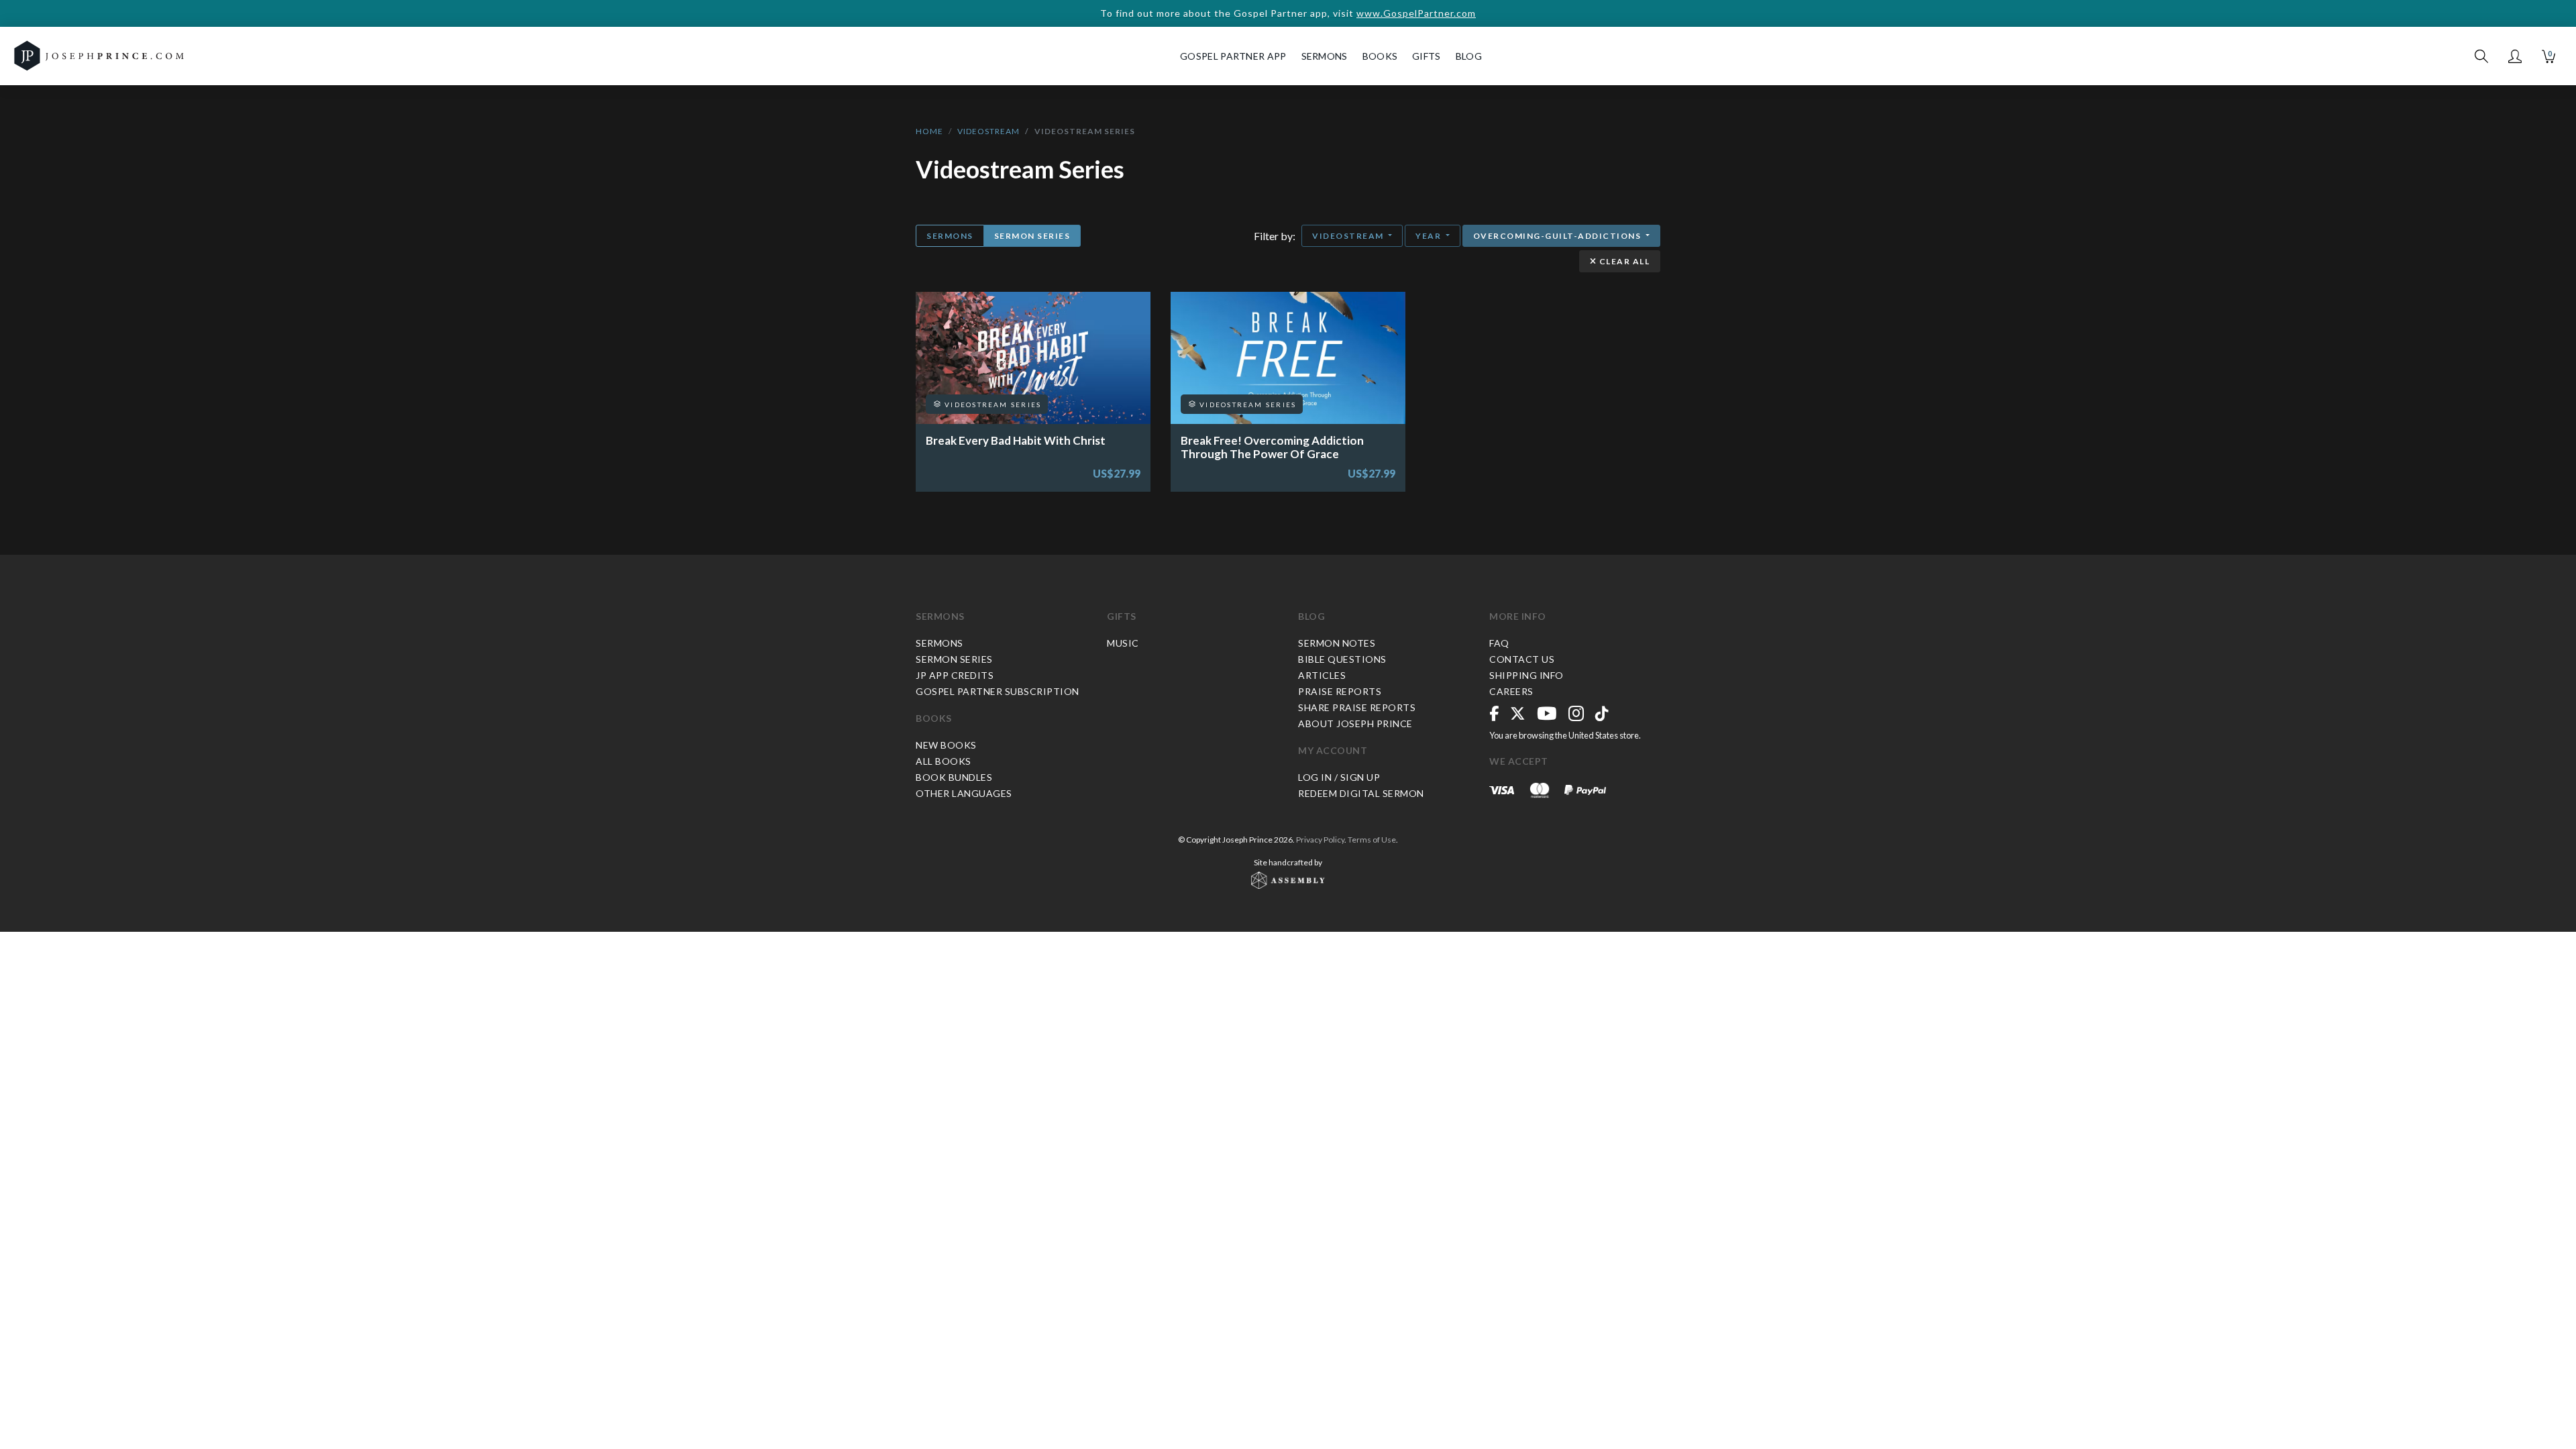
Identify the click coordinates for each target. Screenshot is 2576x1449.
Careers (1511, 691)
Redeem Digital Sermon (1361, 793)
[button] (2515, 56)
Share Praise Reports (1357, 707)
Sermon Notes (1337, 643)
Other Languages (964, 793)
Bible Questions (1342, 659)
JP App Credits (955, 675)
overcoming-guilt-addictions (1558, 236)
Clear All (1623, 261)
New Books (946, 745)
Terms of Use (1372, 840)
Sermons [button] (1325, 56)
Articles (1322, 675)
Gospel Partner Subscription (998, 691)
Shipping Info (1526, 675)
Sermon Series (1032, 236)
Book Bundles (954, 777)
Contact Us (1522, 659)
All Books (944, 761)
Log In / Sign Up (1339, 777)
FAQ (1499, 643)
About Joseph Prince (1355, 723)
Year (1430, 236)
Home (929, 131)
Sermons (950, 236)
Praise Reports (1340, 691)
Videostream (988, 131)
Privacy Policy (1320, 840)
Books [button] (1380, 56)
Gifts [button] (1427, 56)
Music (1123, 643)
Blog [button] (1469, 56)
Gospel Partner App (1233, 56)
